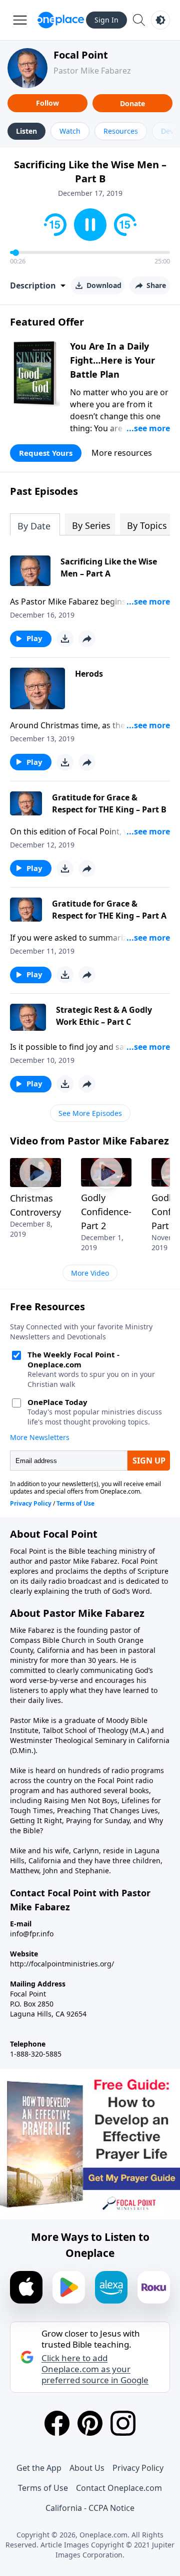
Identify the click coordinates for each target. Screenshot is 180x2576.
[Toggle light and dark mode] (160, 20)
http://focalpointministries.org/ (62, 1964)
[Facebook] (57, 2423)
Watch (70, 131)
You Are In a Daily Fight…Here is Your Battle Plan (112, 360)
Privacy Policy (138, 2468)
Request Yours (46, 453)
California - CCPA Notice (90, 2508)
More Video (90, 1273)
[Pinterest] (90, 2423)
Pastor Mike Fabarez (92, 71)
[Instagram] (123, 2423)
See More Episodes (90, 1113)
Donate (132, 103)
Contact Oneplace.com (119, 2488)
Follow (47, 103)
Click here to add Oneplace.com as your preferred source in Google (95, 2369)
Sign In (106, 20)
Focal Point (81, 55)
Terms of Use (43, 2488)
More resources (122, 453)
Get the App (39, 2468)
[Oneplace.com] (61, 20)
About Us (87, 2468)
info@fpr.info (32, 1934)
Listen (26, 131)
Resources (121, 131)
